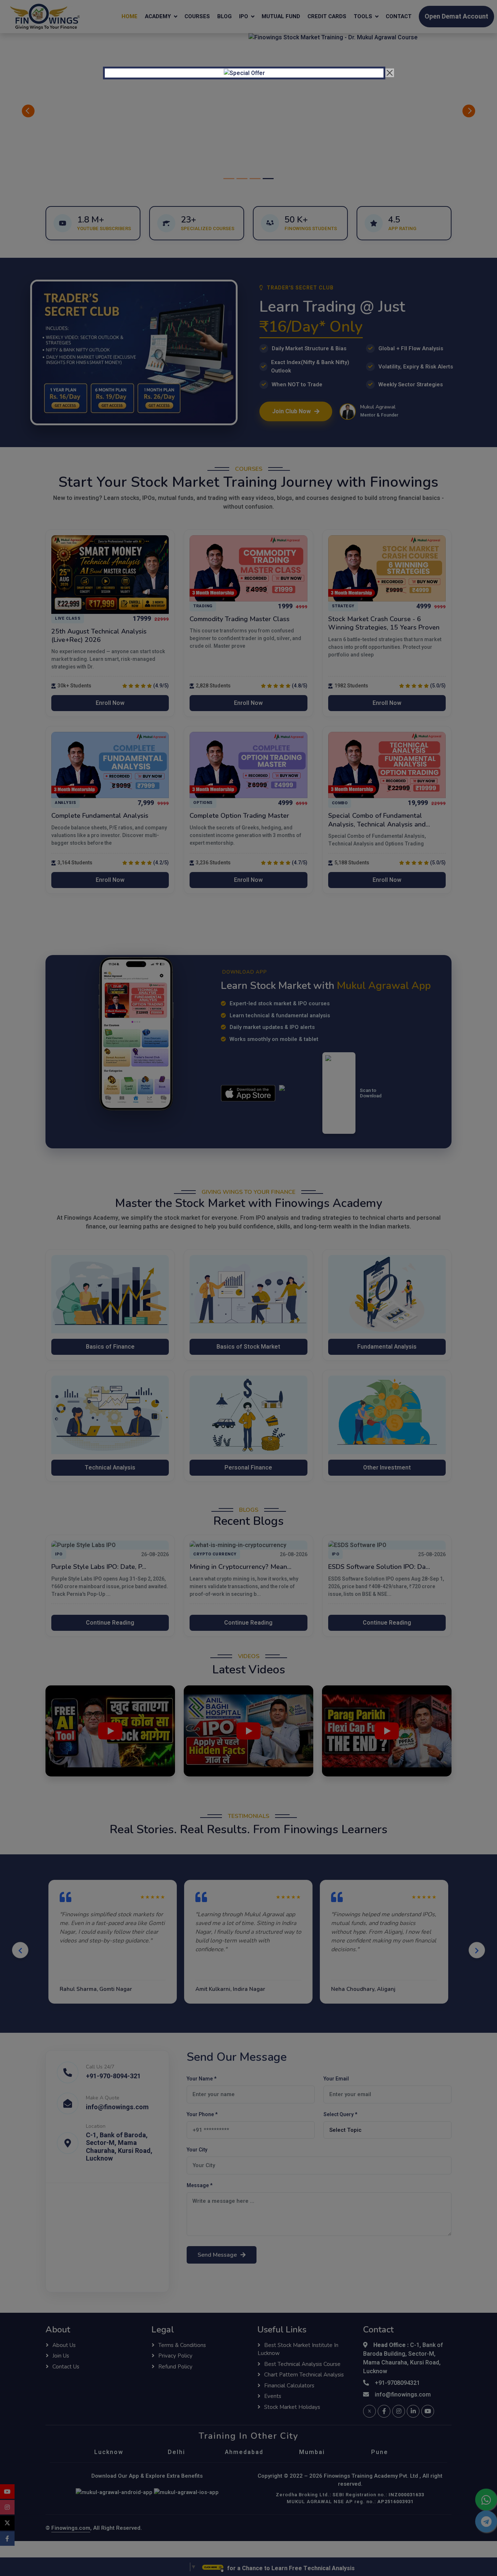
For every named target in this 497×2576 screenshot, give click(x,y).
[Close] (390, 73)
